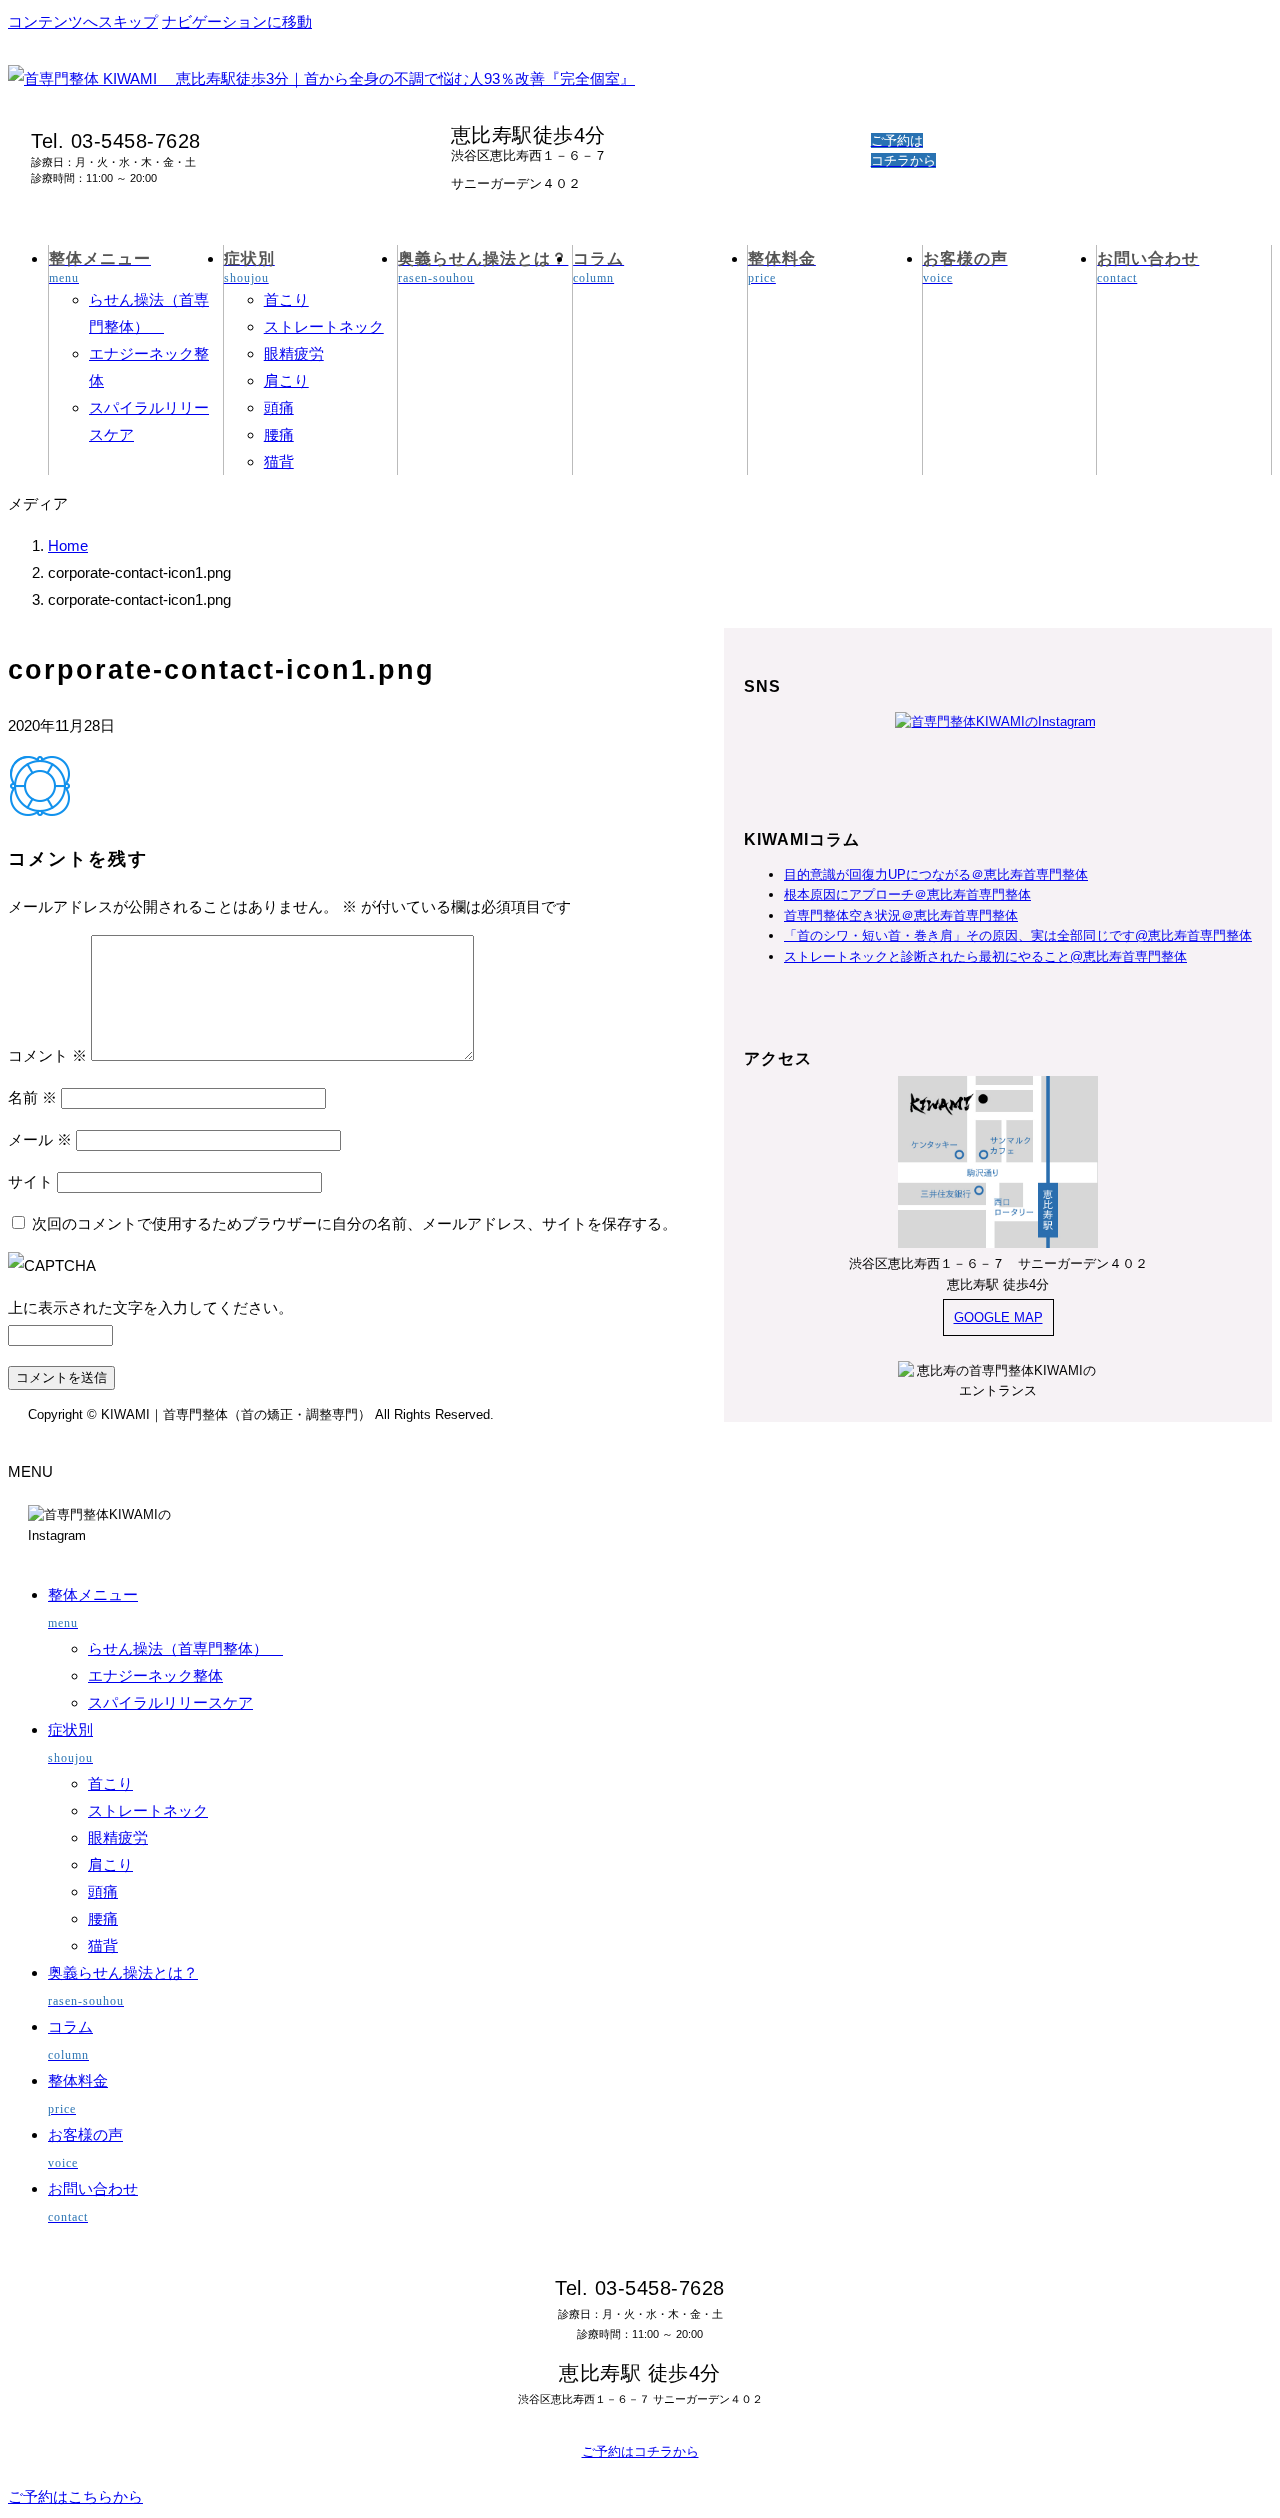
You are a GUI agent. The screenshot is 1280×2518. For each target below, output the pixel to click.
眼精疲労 (294, 353)
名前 (32, 1097)
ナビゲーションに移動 (237, 21)
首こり (286, 299)
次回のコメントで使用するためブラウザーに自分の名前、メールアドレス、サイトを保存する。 (354, 1223)
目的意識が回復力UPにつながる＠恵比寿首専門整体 (936, 874)
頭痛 (279, 407)
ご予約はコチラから (640, 2451)
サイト (30, 1181)
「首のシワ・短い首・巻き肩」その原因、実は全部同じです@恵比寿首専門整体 (1018, 935)
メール (40, 1139)
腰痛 (279, 434)
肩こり (286, 380)
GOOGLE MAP (998, 1317)
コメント (47, 1055)
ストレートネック (324, 326)
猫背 (279, 461)
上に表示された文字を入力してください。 (150, 1307)
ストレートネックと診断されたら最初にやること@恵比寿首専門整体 (985, 956)
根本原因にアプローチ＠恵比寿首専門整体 (907, 894)
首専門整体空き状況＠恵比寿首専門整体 (901, 915)
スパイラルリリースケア (170, 1702)
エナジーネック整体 (155, 1675)
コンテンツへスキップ (83, 21)
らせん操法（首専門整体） (185, 1648)
